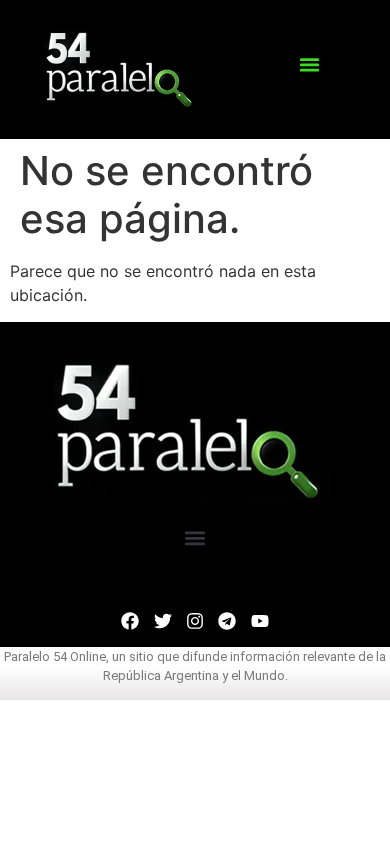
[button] (309, 65)
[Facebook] (130, 621)
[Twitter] (162, 621)
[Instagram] (195, 621)
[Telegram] (227, 621)
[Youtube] (260, 621)
